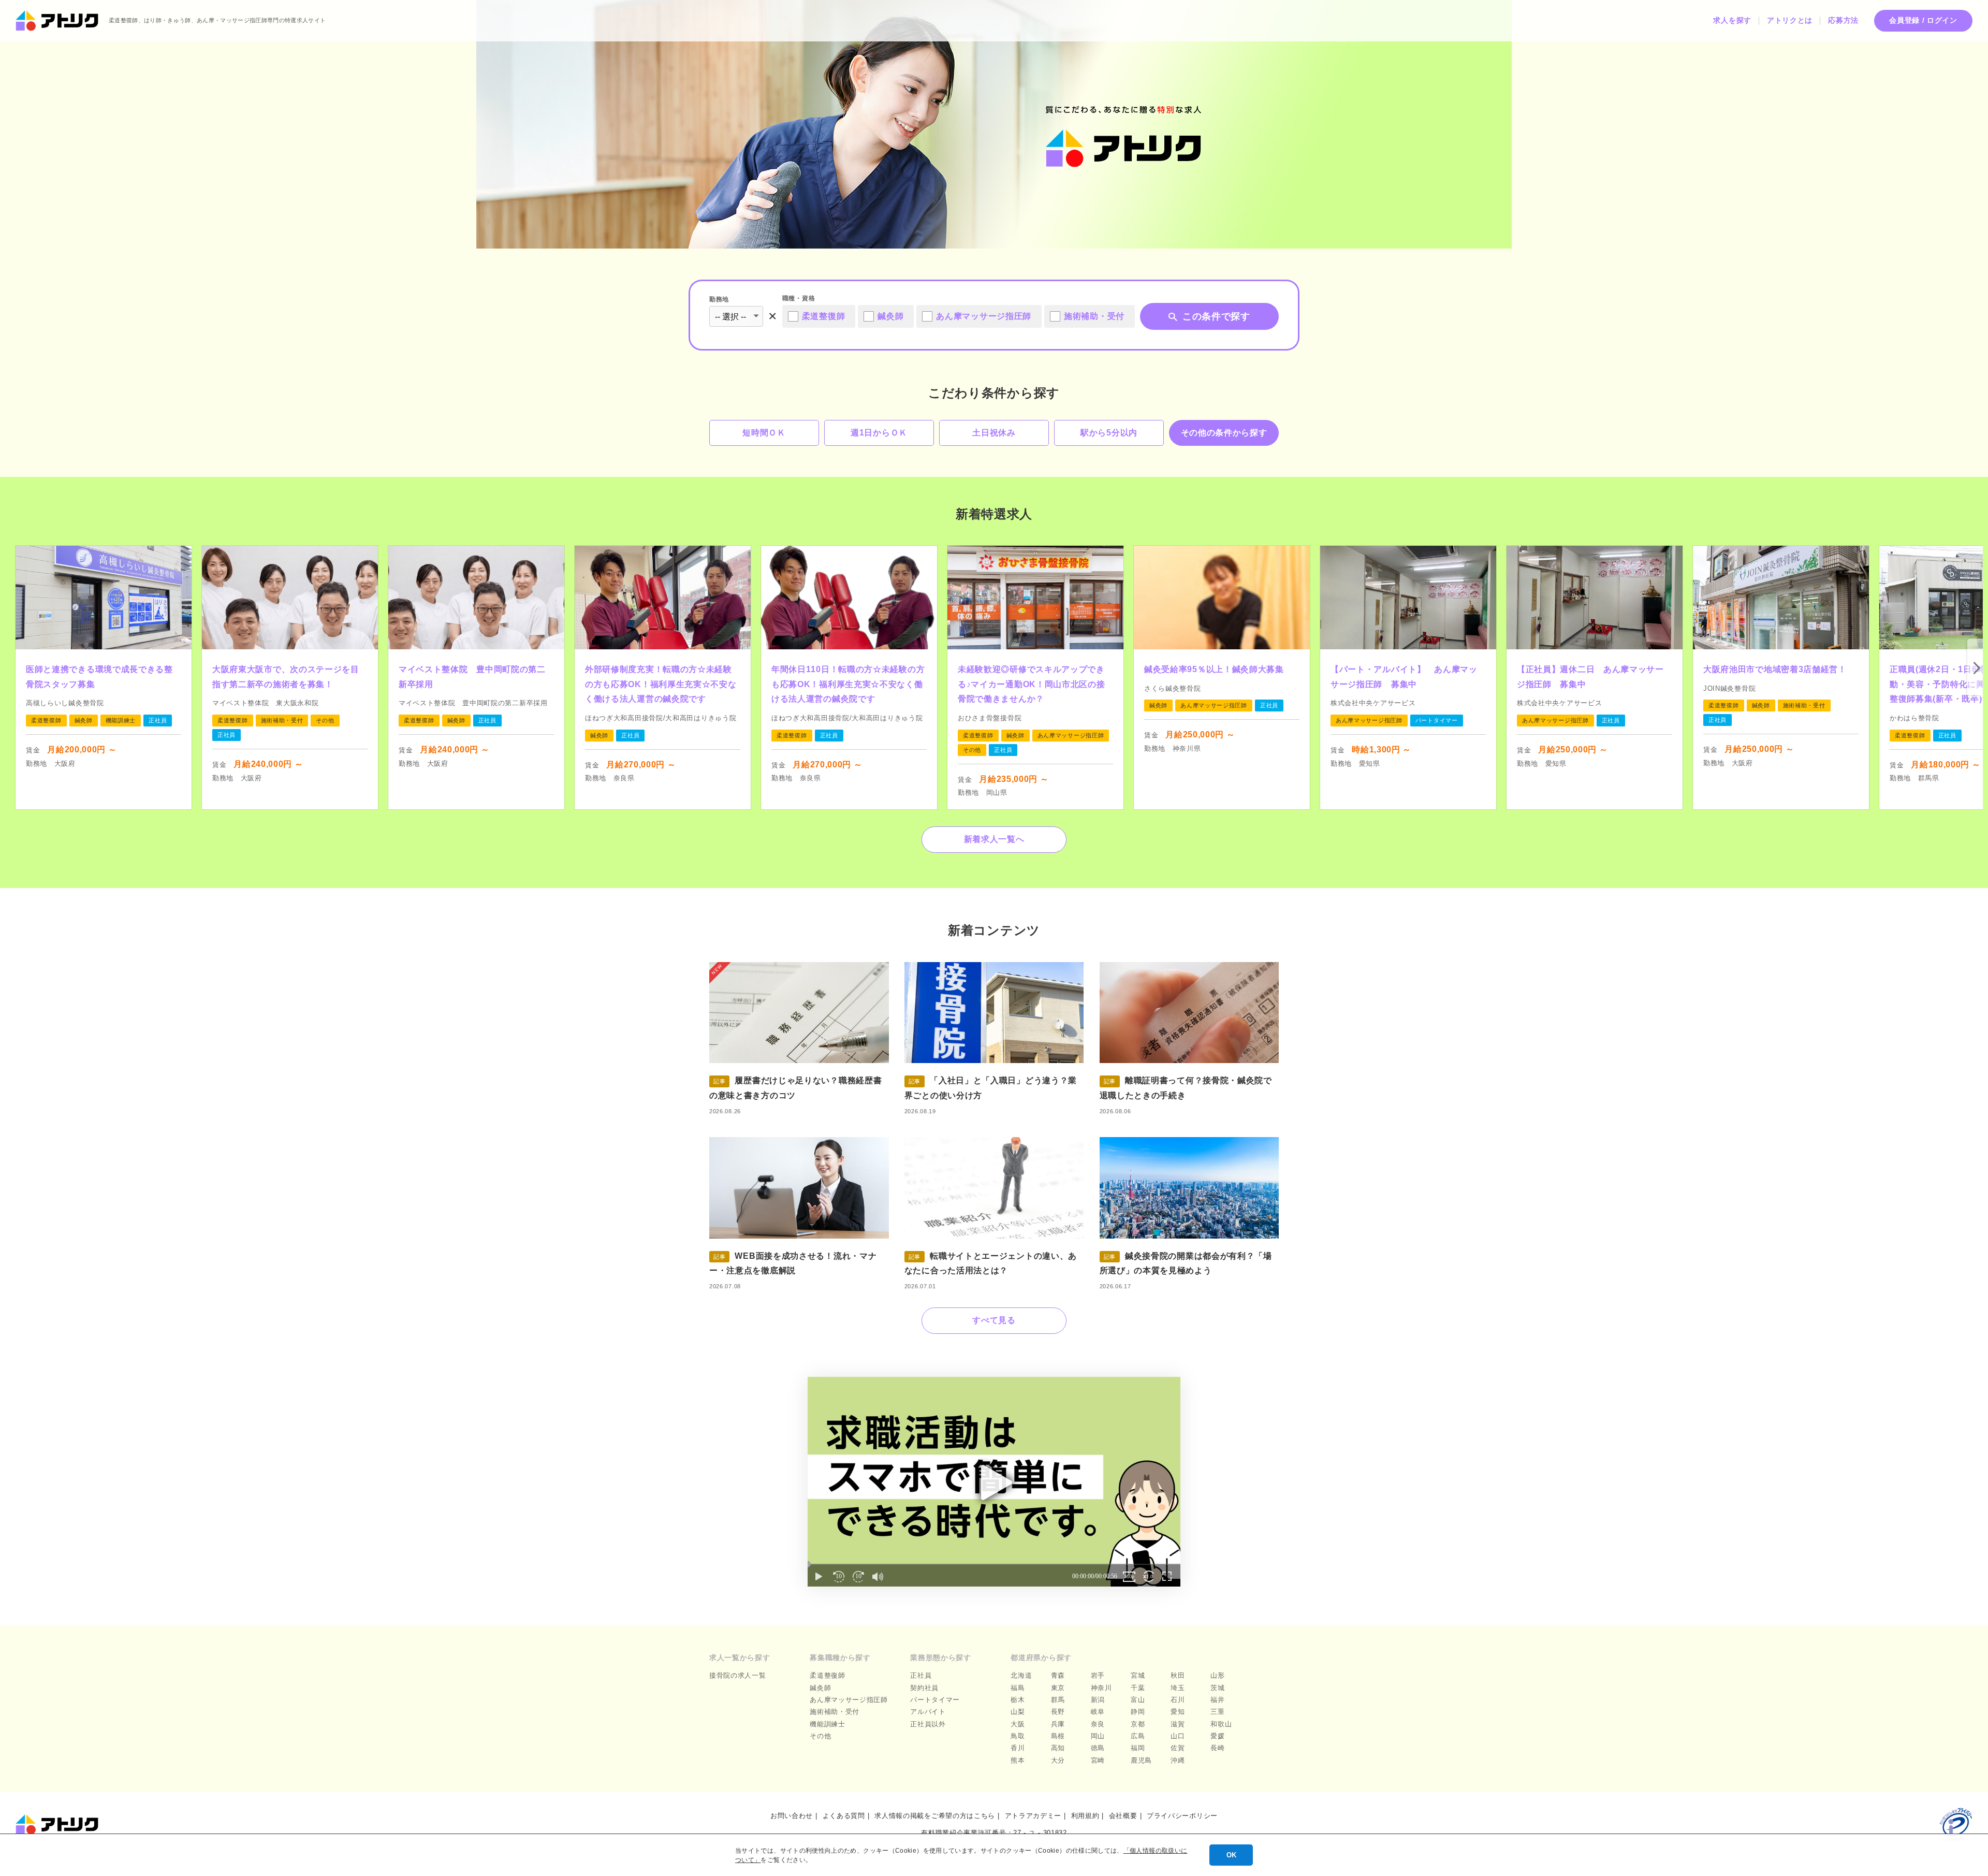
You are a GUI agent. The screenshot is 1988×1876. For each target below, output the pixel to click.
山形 (1217, 1675)
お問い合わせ (792, 1816)
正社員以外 (928, 1724)
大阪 (1018, 1724)
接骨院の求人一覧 (738, 1675)
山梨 (1018, 1712)
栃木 (1018, 1700)
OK (1231, 1855)
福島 (1018, 1688)
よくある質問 (844, 1816)
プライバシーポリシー (1182, 1816)
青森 (1058, 1675)
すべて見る (994, 1320)
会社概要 (1123, 1816)
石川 (1178, 1700)
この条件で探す (1216, 316)
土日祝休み (994, 433)
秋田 (1178, 1675)
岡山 (1098, 1736)
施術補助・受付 (835, 1712)
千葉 (1138, 1688)
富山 (1138, 1700)
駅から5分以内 (1109, 433)
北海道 (1021, 1675)
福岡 (1138, 1748)
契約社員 (924, 1688)
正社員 (921, 1675)
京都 (1138, 1724)
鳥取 (1018, 1736)
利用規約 (1085, 1816)
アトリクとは (1790, 20)
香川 (1018, 1748)
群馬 (1058, 1700)
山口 (1178, 1736)
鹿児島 (1141, 1760)
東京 (1058, 1688)
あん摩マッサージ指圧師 (849, 1700)
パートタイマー (935, 1700)
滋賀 (1178, 1724)
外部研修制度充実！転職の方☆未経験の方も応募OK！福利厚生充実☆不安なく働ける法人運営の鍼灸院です (661, 684)
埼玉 (1178, 1688)
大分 (1058, 1760)
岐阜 (1098, 1712)
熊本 (1018, 1760)
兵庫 (1058, 1724)
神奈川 (1101, 1688)
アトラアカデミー (1033, 1816)
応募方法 (1843, 20)
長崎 (1217, 1748)
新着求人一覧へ (994, 839)
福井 (1217, 1700)
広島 (1138, 1736)
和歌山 (1221, 1724)
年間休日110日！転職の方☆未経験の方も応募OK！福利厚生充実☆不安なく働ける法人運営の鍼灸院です (848, 684)
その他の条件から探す (1224, 433)
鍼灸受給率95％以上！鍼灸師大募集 (1214, 669)
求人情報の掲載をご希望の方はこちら (935, 1816)
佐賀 (1178, 1748)
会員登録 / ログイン (1923, 20)
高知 (1058, 1748)
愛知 (1178, 1712)
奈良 (1098, 1724)
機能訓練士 (828, 1724)
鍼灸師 (820, 1688)
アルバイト (928, 1712)
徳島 (1098, 1748)
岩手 (1098, 1675)
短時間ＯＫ (764, 433)
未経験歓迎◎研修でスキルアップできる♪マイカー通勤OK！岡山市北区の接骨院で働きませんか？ (1032, 684)
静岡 (1138, 1712)
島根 (1058, 1736)
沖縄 (1178, 1760)
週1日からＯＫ (879, 433)
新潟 (1098, 1700)
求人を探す (1732, 20)
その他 (820, 1736)
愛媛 (1217, 1736)
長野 (1058, 1712)
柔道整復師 (828, 1675)
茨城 (1217, 1688)
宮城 (1138, 1675)
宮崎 (1098, 1760)
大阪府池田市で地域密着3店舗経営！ (1775, 669)
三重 (1217, 1712)
